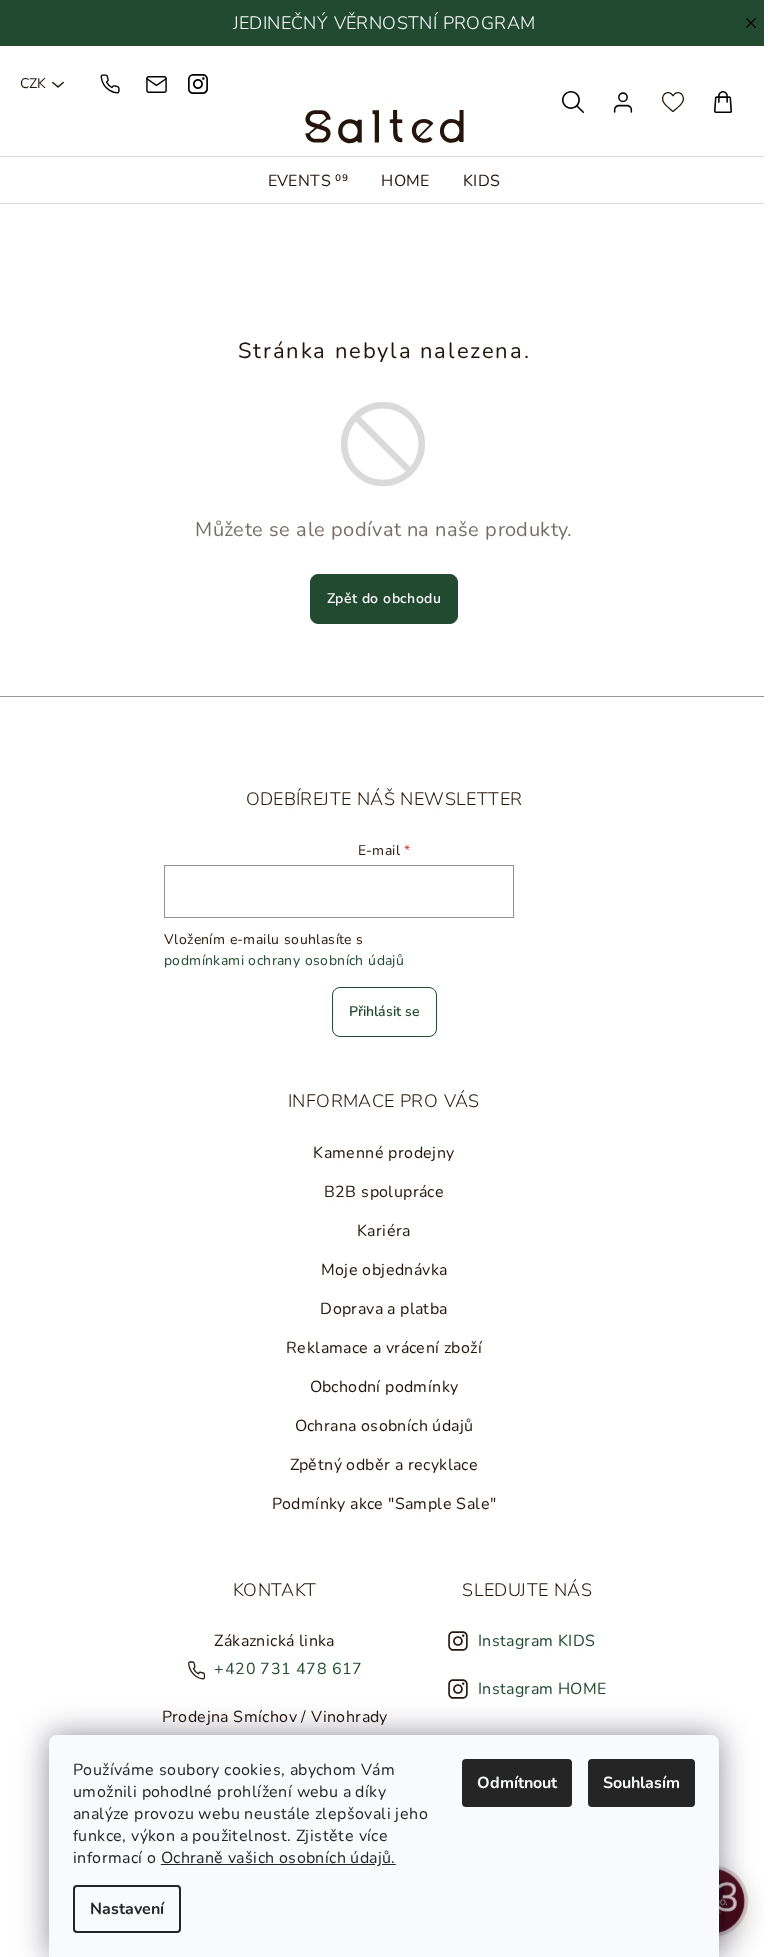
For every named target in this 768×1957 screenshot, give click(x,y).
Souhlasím (636, 1783)
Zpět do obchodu (379, 598)
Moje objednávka (379, 1270)
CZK (33, 84)
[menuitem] (303, 181)
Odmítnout (512, 1783)
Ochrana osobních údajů (379, 1426)
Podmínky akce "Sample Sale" (379, 1504)
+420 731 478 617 (283, 1669)
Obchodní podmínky (379, 1387)
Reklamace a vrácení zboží (379, 1348)
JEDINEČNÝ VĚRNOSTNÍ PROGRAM (379, 23)
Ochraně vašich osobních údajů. (273, 1858)
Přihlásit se (379, 1011)
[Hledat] (563, 102)
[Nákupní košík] (713, 102)
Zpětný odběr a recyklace (379, 1465)
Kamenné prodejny (378, 1153)
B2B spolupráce (379, 1192)
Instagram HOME (537, 1689)
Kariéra (379, 1231)
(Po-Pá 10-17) (112, 84)
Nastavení (122, 1909)
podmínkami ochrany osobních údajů (279, 960)
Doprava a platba (378, 1309)
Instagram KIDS (532, 1641)
